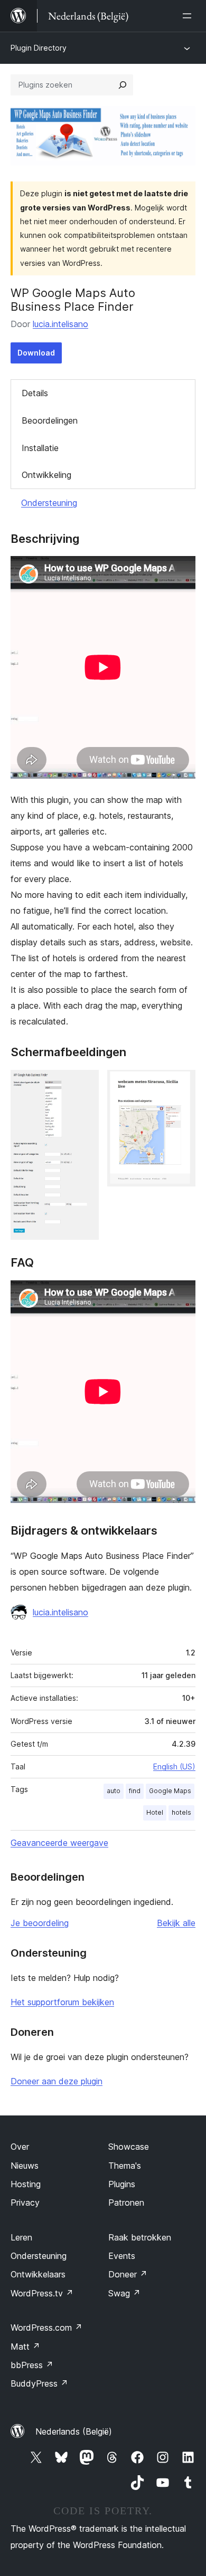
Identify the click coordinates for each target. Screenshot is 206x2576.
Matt (25, 2347)
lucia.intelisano (60, 324)
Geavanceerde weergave (59, 1843)
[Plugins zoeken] (123, 85)
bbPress (32, 2365)
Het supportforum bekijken (62, 2002)
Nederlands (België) (74, 2431)
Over (20, 2147)
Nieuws (25, 2166)
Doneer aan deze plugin (57, 2081)
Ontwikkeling (46, 475)
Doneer (128, 2274)
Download (36, 353)
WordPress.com (46, 2328)
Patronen (126, 2202)
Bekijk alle (176, 1923)
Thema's (125, 2166)
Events (122, 2256)
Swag (124, 2293)
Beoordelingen (50, 420)
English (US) (174, 1766)
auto (114, 1791)
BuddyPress (39, 2383)
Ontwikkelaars (38, 2274)
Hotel (155, 1812)
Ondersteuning (49, 503)
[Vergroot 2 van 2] (181, 1084)
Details (35, 393)
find (135, 1791)
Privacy (25, 2202)
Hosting (26, 2184)
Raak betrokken (140, 2237)
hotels (181, 1812)
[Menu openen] (189, 16)
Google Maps (170, 1791)
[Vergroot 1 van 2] (85, 1084)
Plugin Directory (39, 48)
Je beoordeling (40, 1923)
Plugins (122, 2184)
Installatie (40, 448)
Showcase (129, 2147)
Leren (21, 2237)
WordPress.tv (42, 2293)
